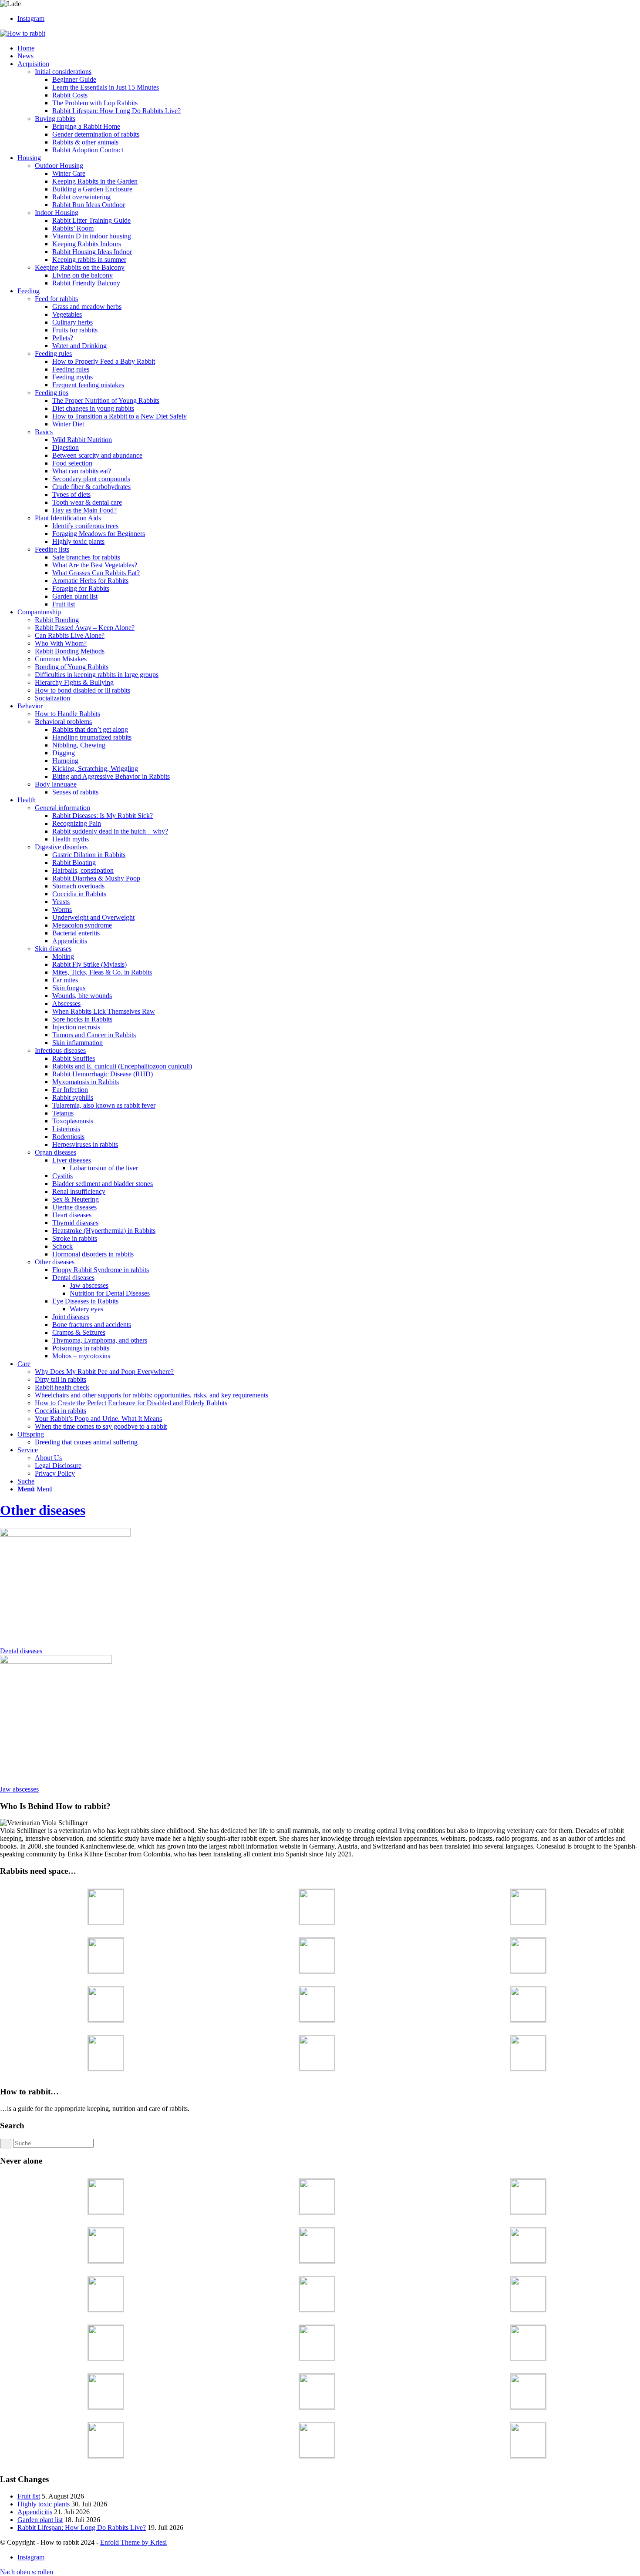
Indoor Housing (57, 213)
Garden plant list (40, 2520)
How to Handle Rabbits (67, 714)
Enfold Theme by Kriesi (133, 2542)
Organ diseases (56, 1152)
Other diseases (55, 1262)
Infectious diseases (60, 1050)
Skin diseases (53, 949)
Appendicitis (35, 2512)
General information (62, 808)
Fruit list (29, 2496)
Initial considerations (63, 72)
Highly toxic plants (44, 2504)
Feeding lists (52, 549)
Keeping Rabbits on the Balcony (80, 267)
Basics (44, 432)
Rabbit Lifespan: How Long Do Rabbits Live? (82, 2527)
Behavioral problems (63, 722)
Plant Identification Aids (68, 518)
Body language (56, 784)
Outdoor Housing (59, 166)
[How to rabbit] (23, 33)
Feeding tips (52, 393)
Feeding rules (53, 353)
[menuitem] (329, 48)
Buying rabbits (55, 119)
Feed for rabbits (56, 299)
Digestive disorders (61, 847)
